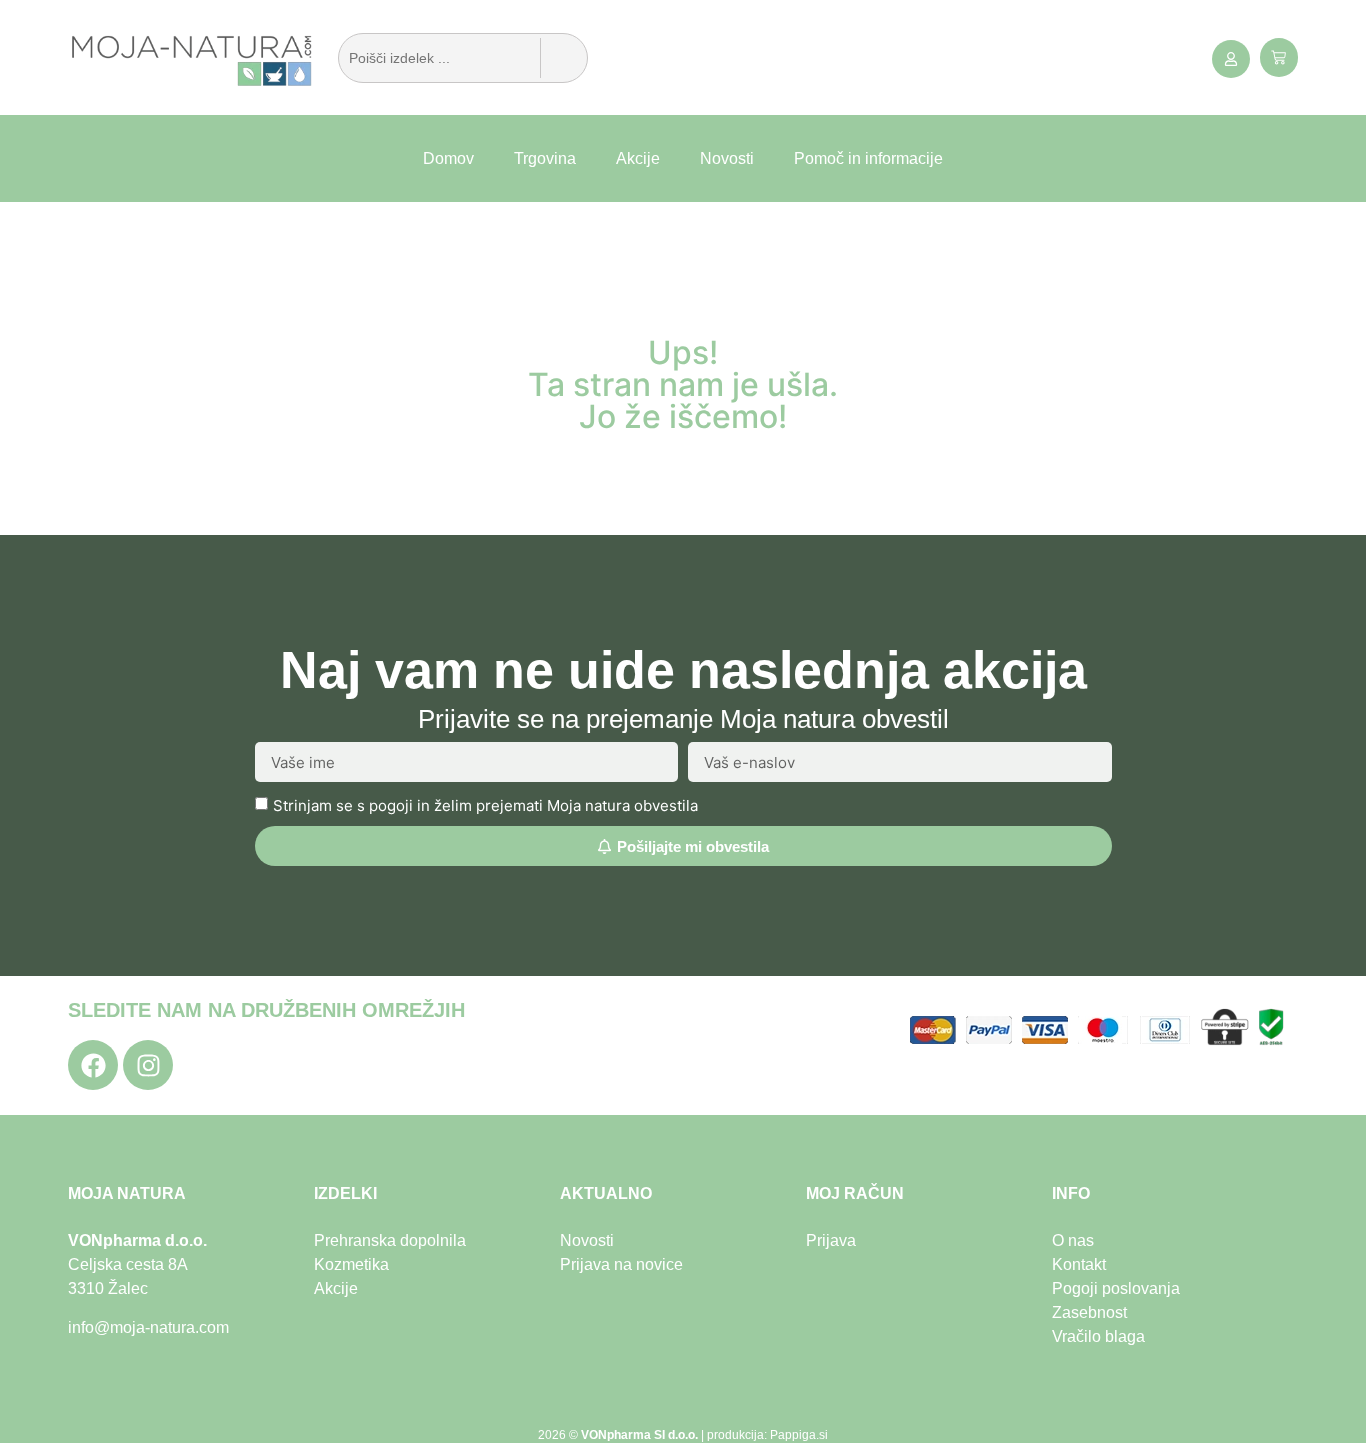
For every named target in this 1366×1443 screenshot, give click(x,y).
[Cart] (1279, 57)
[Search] (563, 58)
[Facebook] (93, 1065)
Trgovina (545, 158)
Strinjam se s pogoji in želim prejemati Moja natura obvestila (485, 805)
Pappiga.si (799, 1435)
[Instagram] (148, 1065)
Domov (448, 158)
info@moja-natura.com (148, 1327)
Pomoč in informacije (868, 158)
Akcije (638, 158)
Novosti (727, 158)
